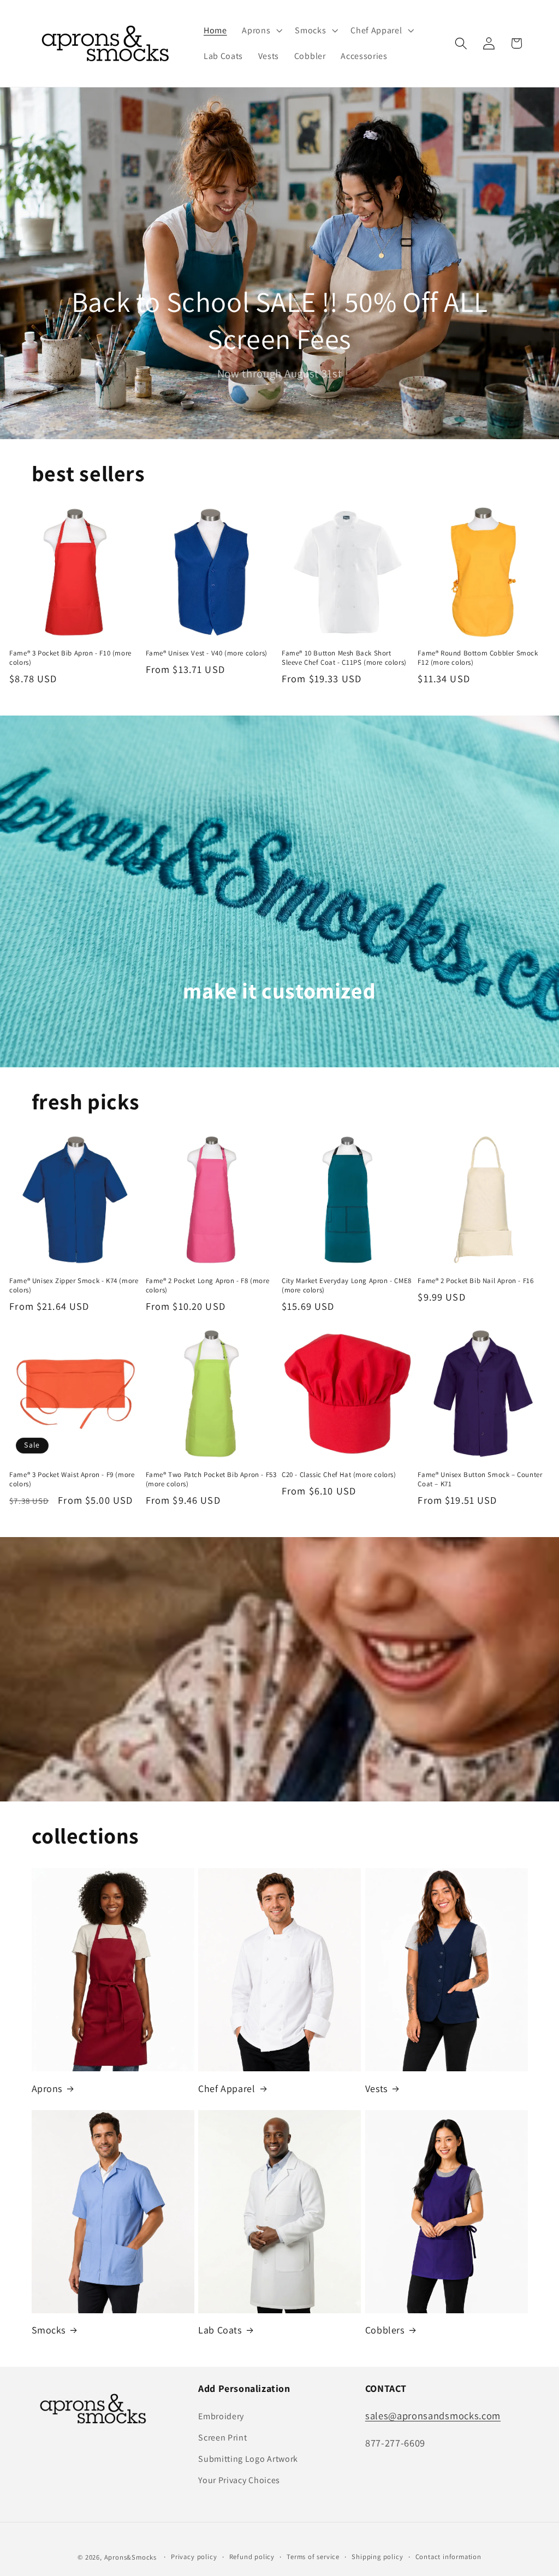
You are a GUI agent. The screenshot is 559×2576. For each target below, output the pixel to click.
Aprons (47, 2088)
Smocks (49, 2330)
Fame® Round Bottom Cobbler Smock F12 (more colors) (478, 658)
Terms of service (313, 2557)
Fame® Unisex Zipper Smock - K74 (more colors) (74, 1286)
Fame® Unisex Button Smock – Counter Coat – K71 (480, 1479)
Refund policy (252, 2557)
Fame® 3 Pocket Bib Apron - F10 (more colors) (70, 658)
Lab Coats (220, 2330)
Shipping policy (377, 2557)
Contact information (448, 2557)
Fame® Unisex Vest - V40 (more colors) (207, 653)
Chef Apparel (227, 2088)
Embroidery (221, 2416)
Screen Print (222, 2438)
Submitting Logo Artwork (248, 2459)
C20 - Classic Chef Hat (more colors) (339, 1475)
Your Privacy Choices (239, 2480)
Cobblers (385, 2330)
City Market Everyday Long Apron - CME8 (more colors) (347, 1286)
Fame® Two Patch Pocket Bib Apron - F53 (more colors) (211, 1479)
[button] (261, 31)
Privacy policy (194, 2557)
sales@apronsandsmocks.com (433, 2415)
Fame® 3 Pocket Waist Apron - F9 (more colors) (72, 1479)
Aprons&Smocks (130, 2557)
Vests (376, 2088)
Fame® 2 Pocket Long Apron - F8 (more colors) (208, 1286)
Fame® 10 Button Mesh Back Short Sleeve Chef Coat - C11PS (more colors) (344, 658)
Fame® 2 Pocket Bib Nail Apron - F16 (475, 1281)
